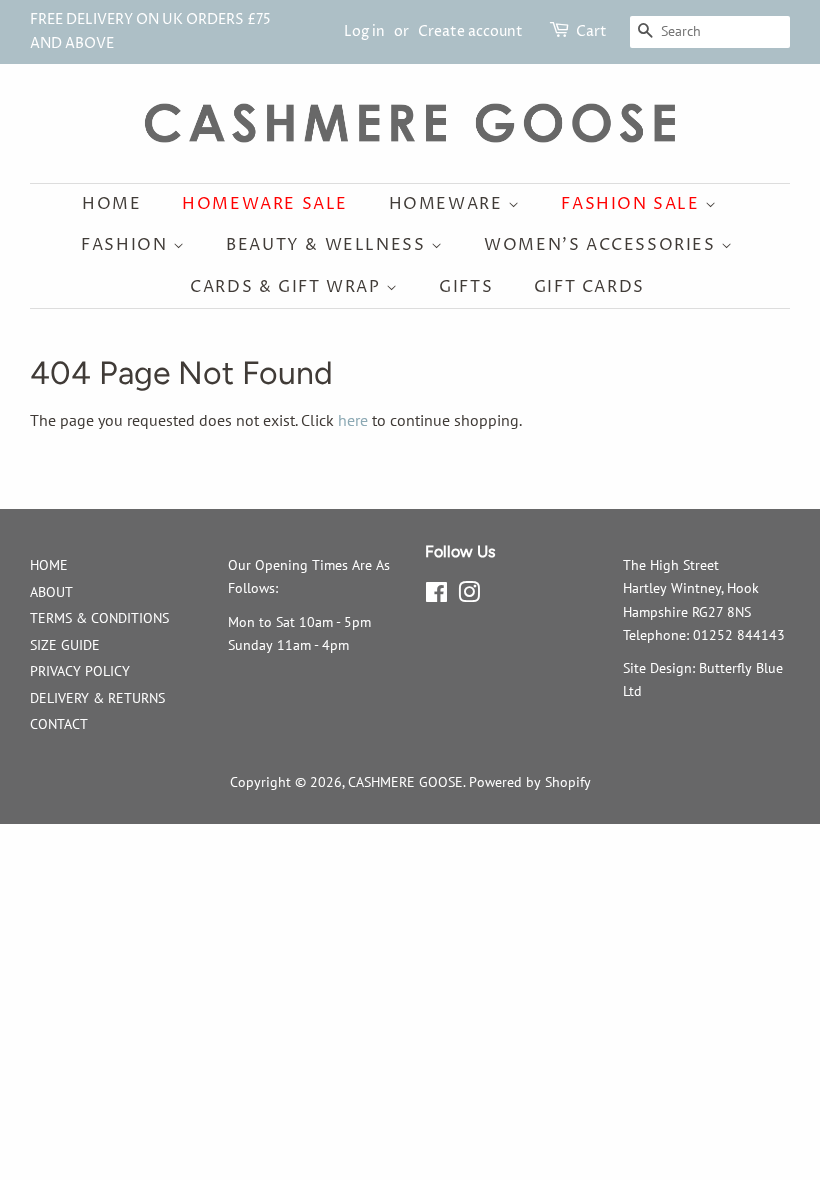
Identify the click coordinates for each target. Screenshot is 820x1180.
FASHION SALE (633, 204)
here (353, 420)
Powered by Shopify (530, 782)
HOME (49, 565)
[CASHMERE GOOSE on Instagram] (469, 596)
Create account (470, 31)
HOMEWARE (448, 204)
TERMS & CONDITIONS (99, 618)
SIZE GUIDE (65, 645)
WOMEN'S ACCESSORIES (602, 245)
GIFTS (466, 287)
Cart (591, 31)
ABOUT (51, 592)
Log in (364, 31)
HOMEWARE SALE (265, 204)
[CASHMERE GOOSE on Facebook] (436, 596)
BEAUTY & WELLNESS (328, 245)
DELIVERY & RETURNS (97, 698)
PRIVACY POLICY (80, 671)
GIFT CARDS (589, 287)
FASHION (127, 245)
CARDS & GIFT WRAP (288, 287)
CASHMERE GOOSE (405, 782)
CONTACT (59, 724)
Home (111, 204)
